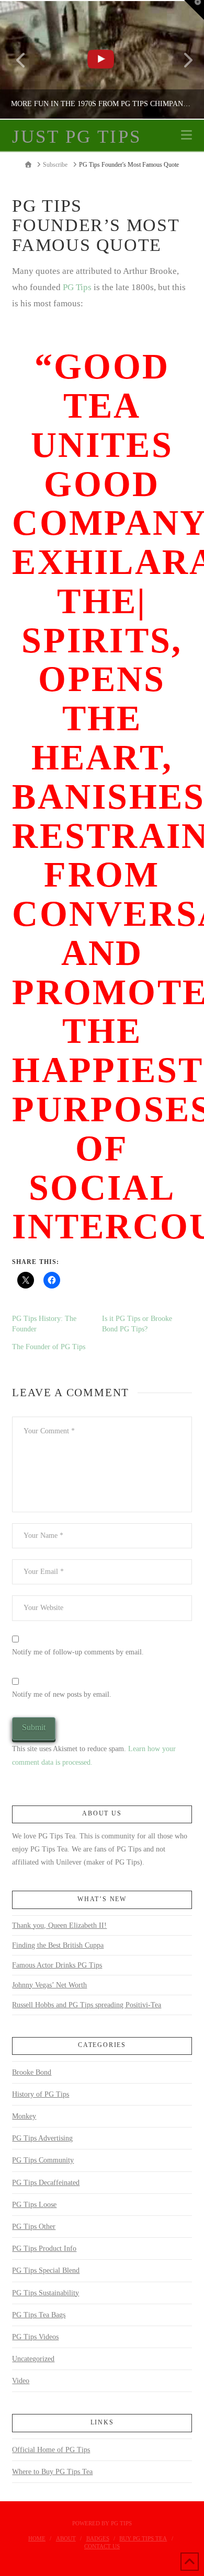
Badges (98, 2538)
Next (182, 60)
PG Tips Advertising (42, 2138)
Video (21, 2381)
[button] (186, 135)
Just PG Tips (76, 137)
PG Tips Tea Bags (39, 2315)
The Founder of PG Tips (49, 1347)
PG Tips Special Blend (46, 2270)
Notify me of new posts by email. (62, 1694)
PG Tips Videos (35, 2337)
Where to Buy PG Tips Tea (52, 2472)
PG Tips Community (43, 2160)
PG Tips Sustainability (46, 2293)
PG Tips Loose (34, 2205)
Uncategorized (33, 2359)
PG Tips (76, 287)
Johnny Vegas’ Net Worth (49, 1985)
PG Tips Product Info (44, 2249)
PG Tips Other (34, 2227)
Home (37, 2538)
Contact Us (102, 2546)
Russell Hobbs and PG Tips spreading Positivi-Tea (87, 2005)
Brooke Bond (32, 2072)
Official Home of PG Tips (51, 2450)
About (66, 2538)
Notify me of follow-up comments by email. (78, 1652)
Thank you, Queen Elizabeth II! (59, 1925)
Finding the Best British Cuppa (58, 1945)
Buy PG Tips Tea (143, 2538)
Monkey (24, 2116)
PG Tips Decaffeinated (46, 2183)
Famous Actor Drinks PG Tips (57, 1965)
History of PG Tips (41, 2094)
